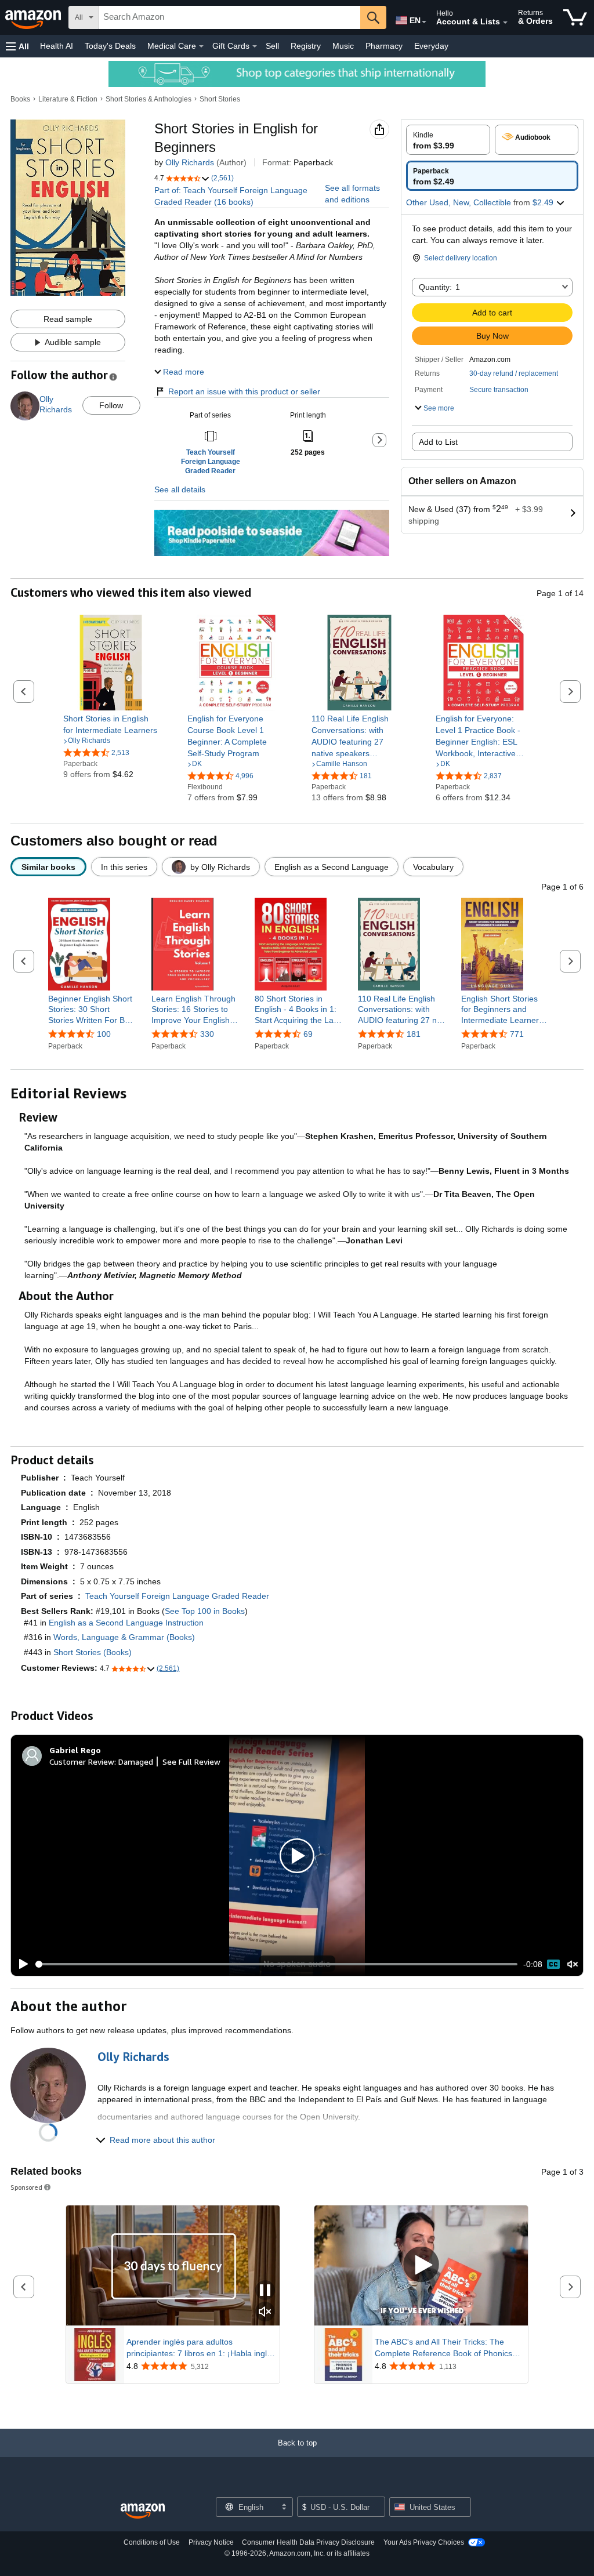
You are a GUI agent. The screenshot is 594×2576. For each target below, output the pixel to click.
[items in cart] (575, 17)
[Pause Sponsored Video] (265, 2291)
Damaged (136, 1762)
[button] (17, 46)
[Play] (20, 1964)
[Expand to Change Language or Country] (424, 22)
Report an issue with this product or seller (244, 391)
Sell (272, 46)
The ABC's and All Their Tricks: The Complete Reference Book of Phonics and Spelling (443, 2348)
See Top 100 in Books (205, 1611)
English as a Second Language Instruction (126, 1623)
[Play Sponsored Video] (421, 2265)
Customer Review (82, 1762)
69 (308, 1034)
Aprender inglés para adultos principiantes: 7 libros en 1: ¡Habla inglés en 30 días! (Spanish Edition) (201, 2348)
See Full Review (191, 1762)
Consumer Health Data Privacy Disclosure (308, 2542)
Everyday (431, 46)
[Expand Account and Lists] (505, 23)
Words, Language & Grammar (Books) (124, 1637)
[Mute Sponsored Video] (265, 2312)
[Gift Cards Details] (255, 46)
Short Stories (220, 99)
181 (414, 1034)
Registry (306, 46)
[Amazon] (34, 17)
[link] (111, 724)
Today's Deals (110, 46)
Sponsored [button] (26, 2187)
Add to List (438, 442)
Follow (111, 405)
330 (207, 1034)
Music (343, 46)
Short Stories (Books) (93, 1652)
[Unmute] (573, 1964)
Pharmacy (384, 46)
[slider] (276, 1964)
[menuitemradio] (553, 1964)
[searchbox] (229, 17)
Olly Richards (190, 162)
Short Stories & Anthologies (148, 99)
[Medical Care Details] (201, 46)
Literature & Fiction (68, 99)
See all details (180, 489)
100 (104, 1034)
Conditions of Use (152, 2542)
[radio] (448, 140)
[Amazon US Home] (143, 2511)
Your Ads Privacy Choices (424, 2542)
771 (517, 1034)
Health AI (57, 46)
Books (20, 99)
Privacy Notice (211, 2542)
